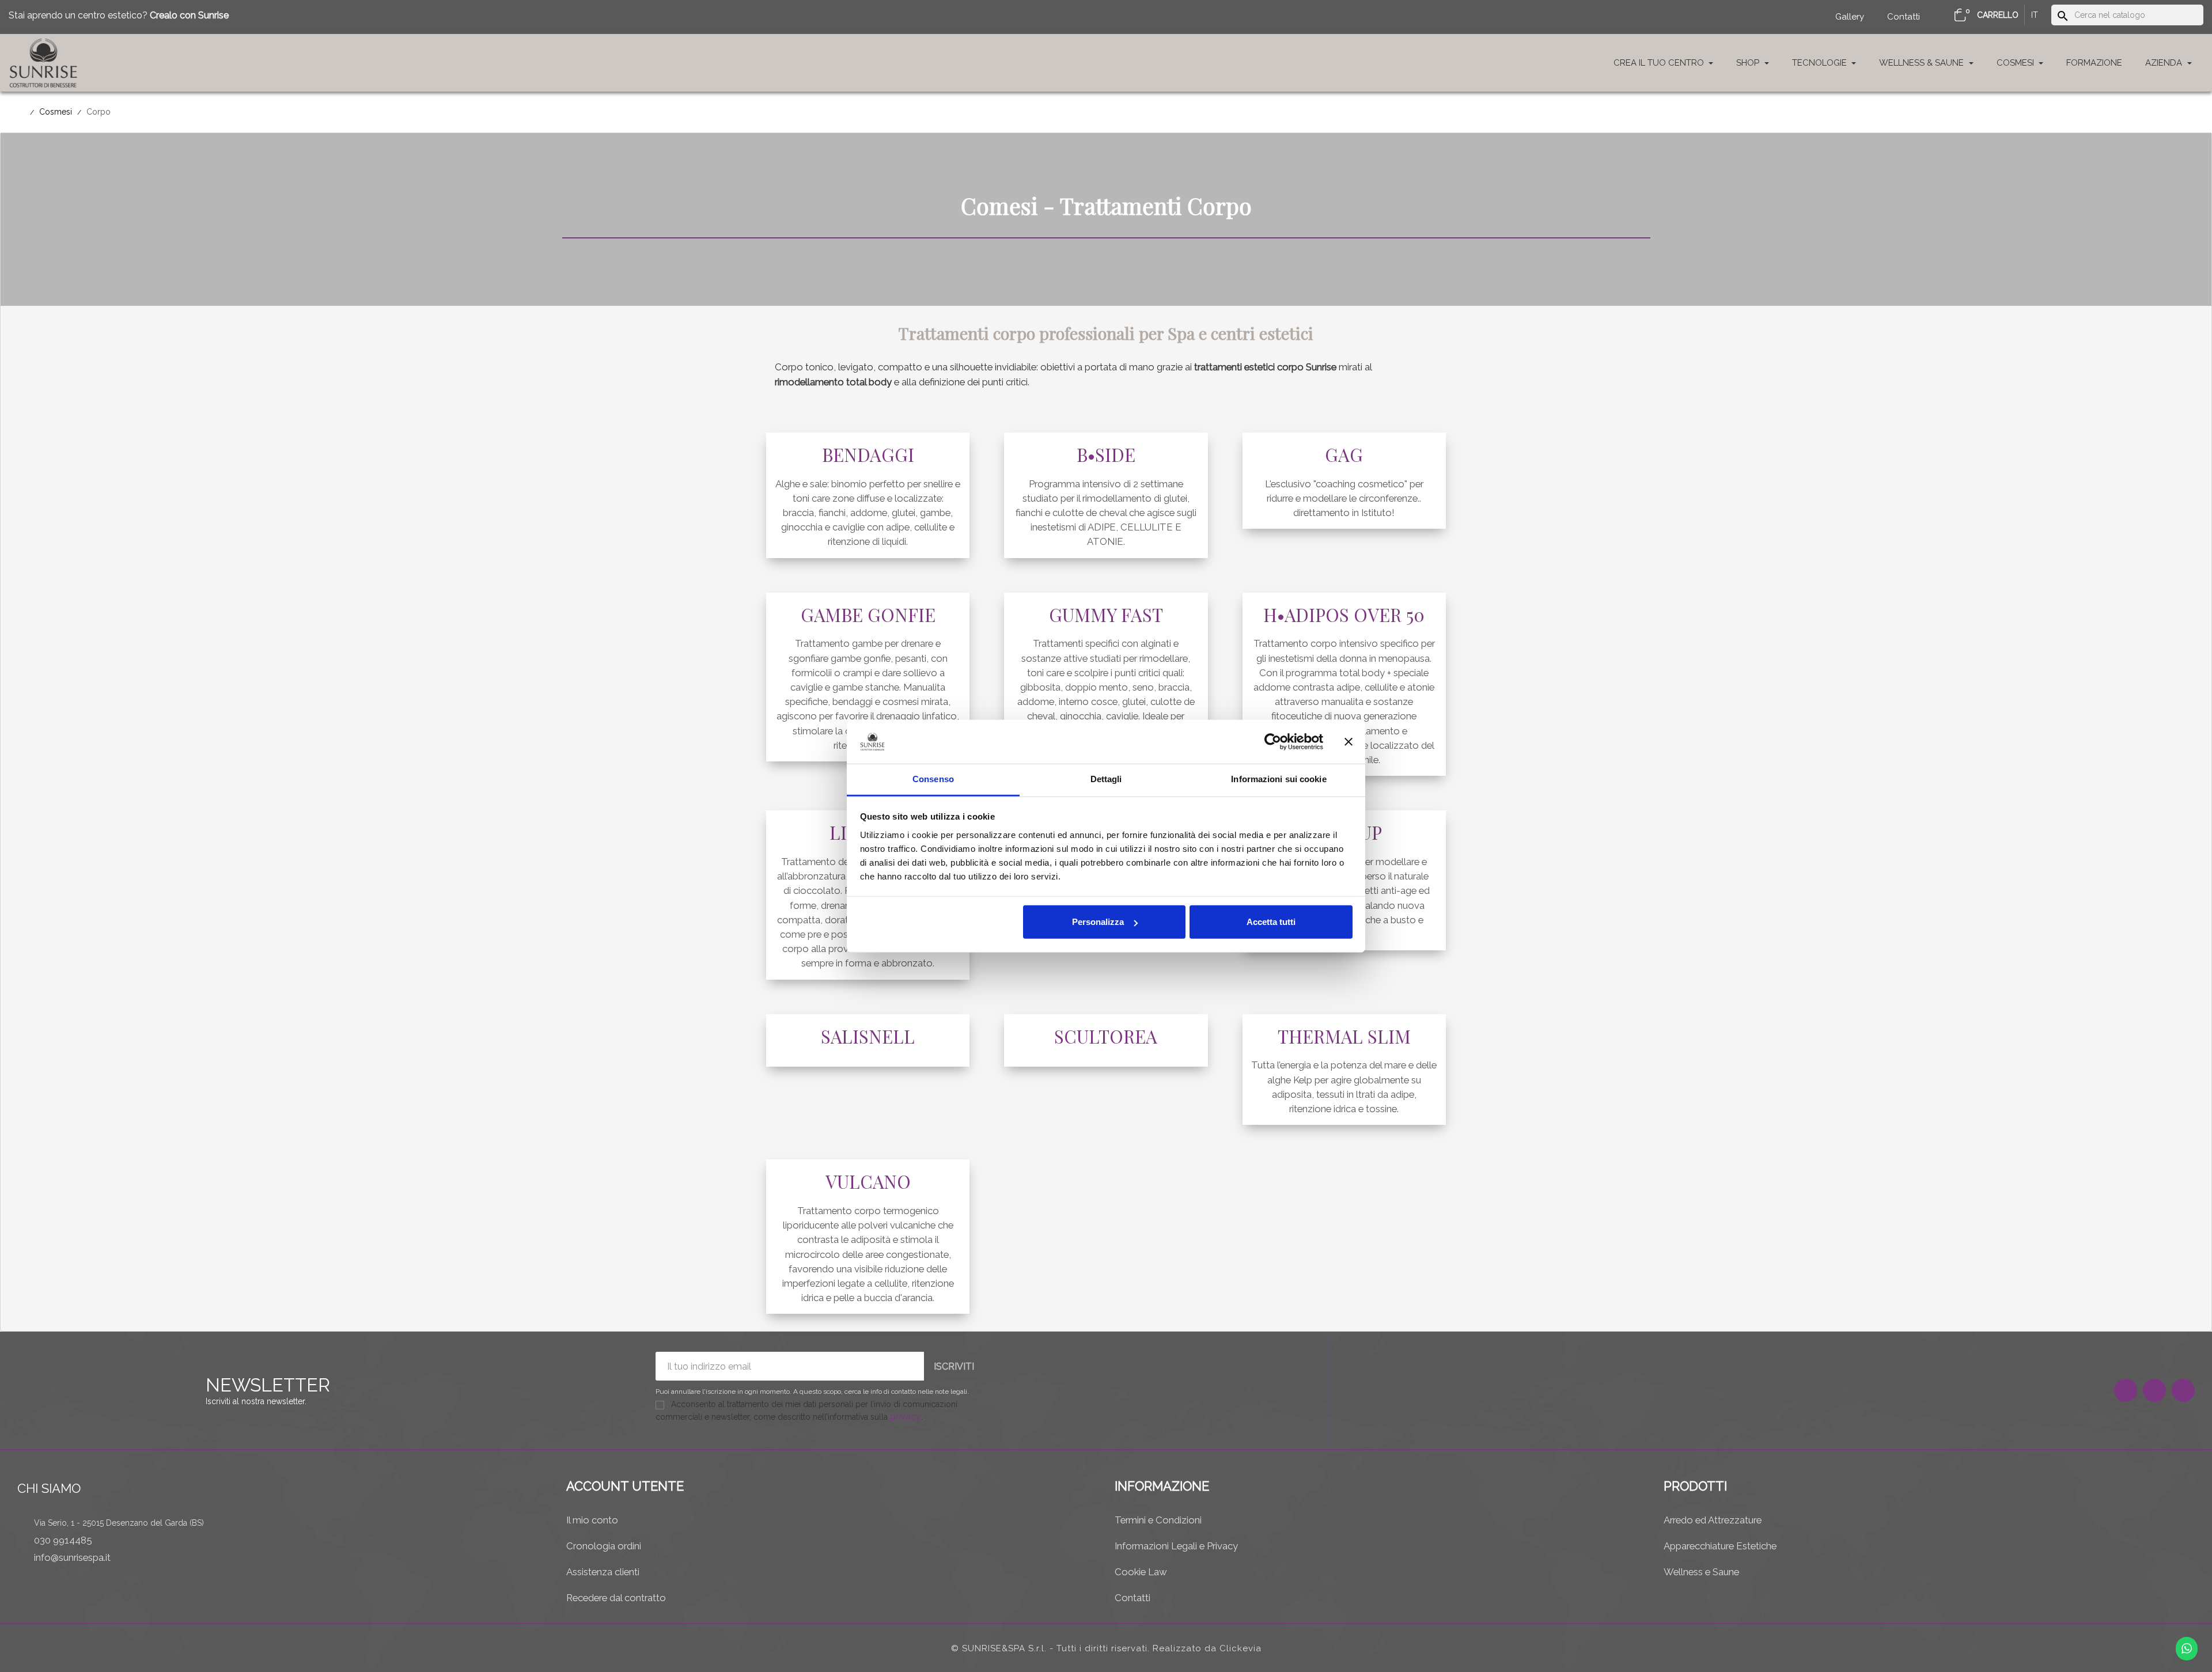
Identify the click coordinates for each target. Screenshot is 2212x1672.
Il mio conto (592, 1520)
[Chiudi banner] (1349, 742)
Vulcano (868, 1181)
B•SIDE (1106, 454)
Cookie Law (1141, 1572)
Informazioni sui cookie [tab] (1279, 779)
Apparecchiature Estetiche (1720, 1546)
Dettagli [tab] (1106, 779)
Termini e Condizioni (1158, 1520)
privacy (906, 1416)
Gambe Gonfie (868, 615)
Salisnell (868, 1036)
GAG (1344, 454)
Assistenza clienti (603, 1572)
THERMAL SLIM (1344, 1036)
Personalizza (1098, 922)
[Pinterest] (2183, 1390)
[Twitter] (2154, 1390)
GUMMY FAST (1106, 615)
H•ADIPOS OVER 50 (1344, 615)
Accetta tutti (1271, 922)
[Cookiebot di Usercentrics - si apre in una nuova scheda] (1273, 742)
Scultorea (1106, 1036)
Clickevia (1241, 1648)
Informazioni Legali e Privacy (1176, 1546)
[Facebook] (2126, 1390)
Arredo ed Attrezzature (1713, 1520)
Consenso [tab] (933, 779)
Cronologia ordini (604, 1546)
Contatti (1132, 1598)
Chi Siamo (49, 1488)
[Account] (1940, 17)
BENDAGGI (868, 454)
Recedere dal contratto (616, 1598)
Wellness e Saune (1701, 1572)
